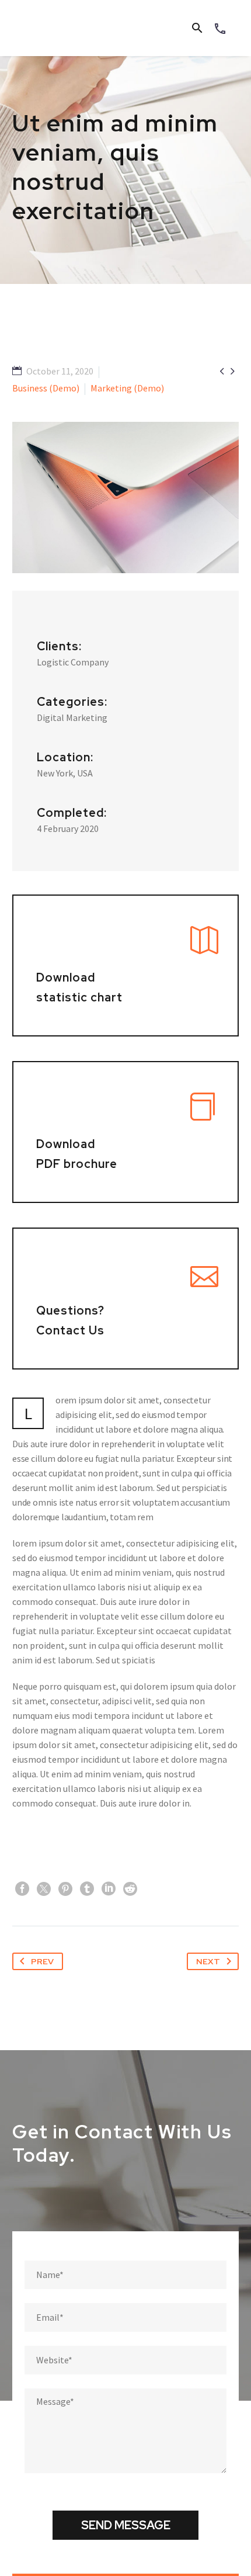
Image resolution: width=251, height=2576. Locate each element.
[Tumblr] (87, 1889)
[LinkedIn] (109, 1889)
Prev (42, 1961)
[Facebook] (22, 1889)
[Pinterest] (65, 1889)
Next (208, 1961)
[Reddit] (130, 1889)
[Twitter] (44, 1889)
